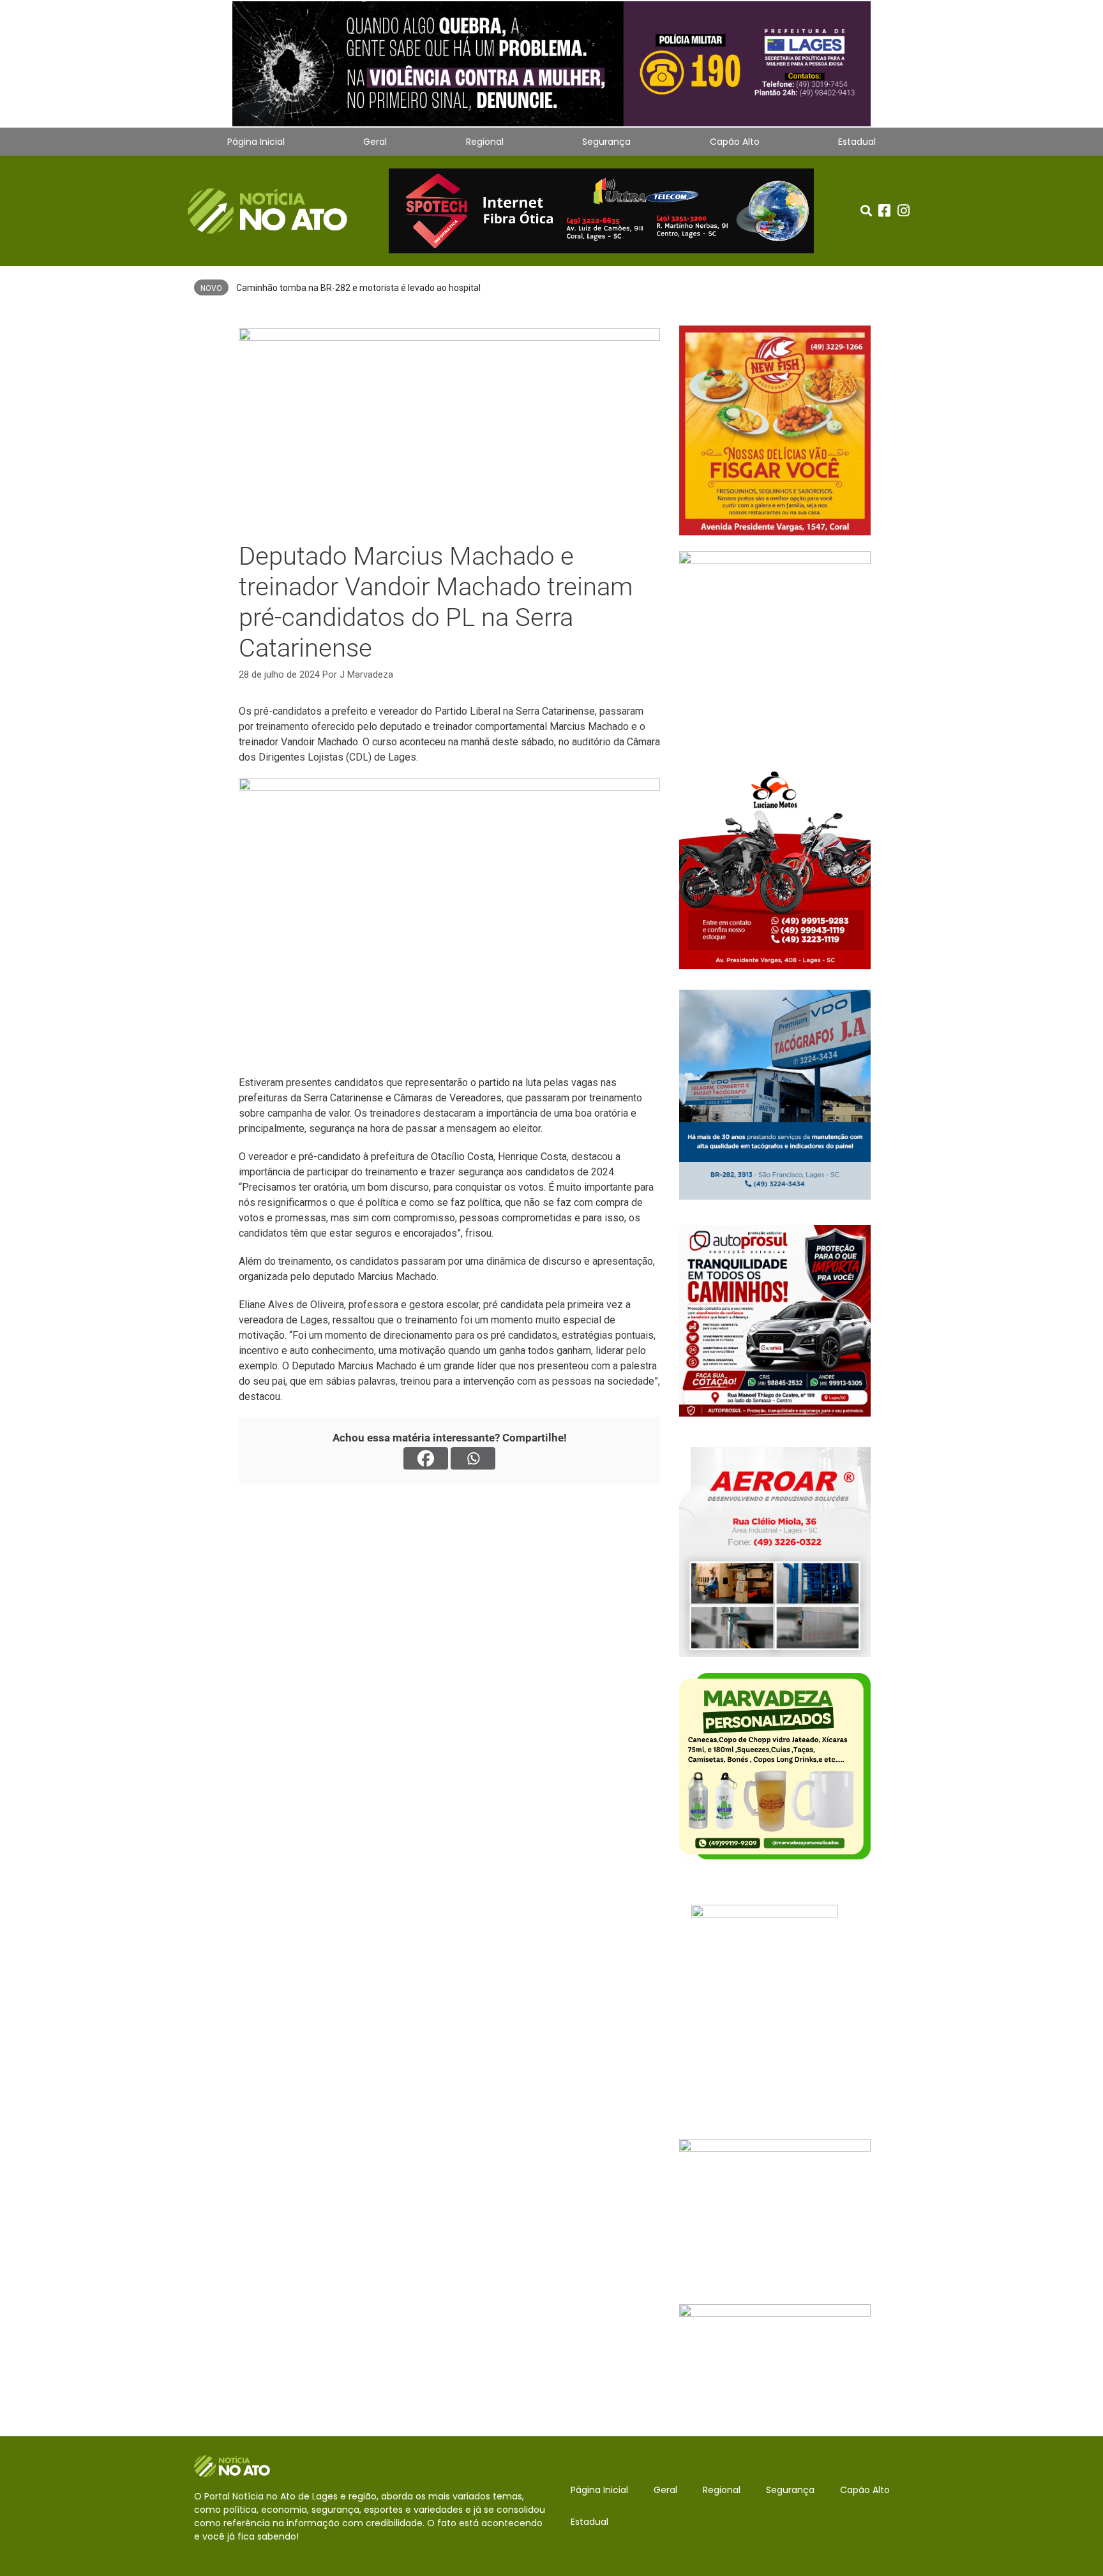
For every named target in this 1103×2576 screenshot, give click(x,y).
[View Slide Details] (551, 63)
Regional (485, 142)
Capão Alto (735, 142)
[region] (551, 64)
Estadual (857, 142)
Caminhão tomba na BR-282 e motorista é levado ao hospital (358, 288)
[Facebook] (426, 1458)
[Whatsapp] (473, 1458)
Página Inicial (256, 142)
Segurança (606, 142)
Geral (375, 142)
